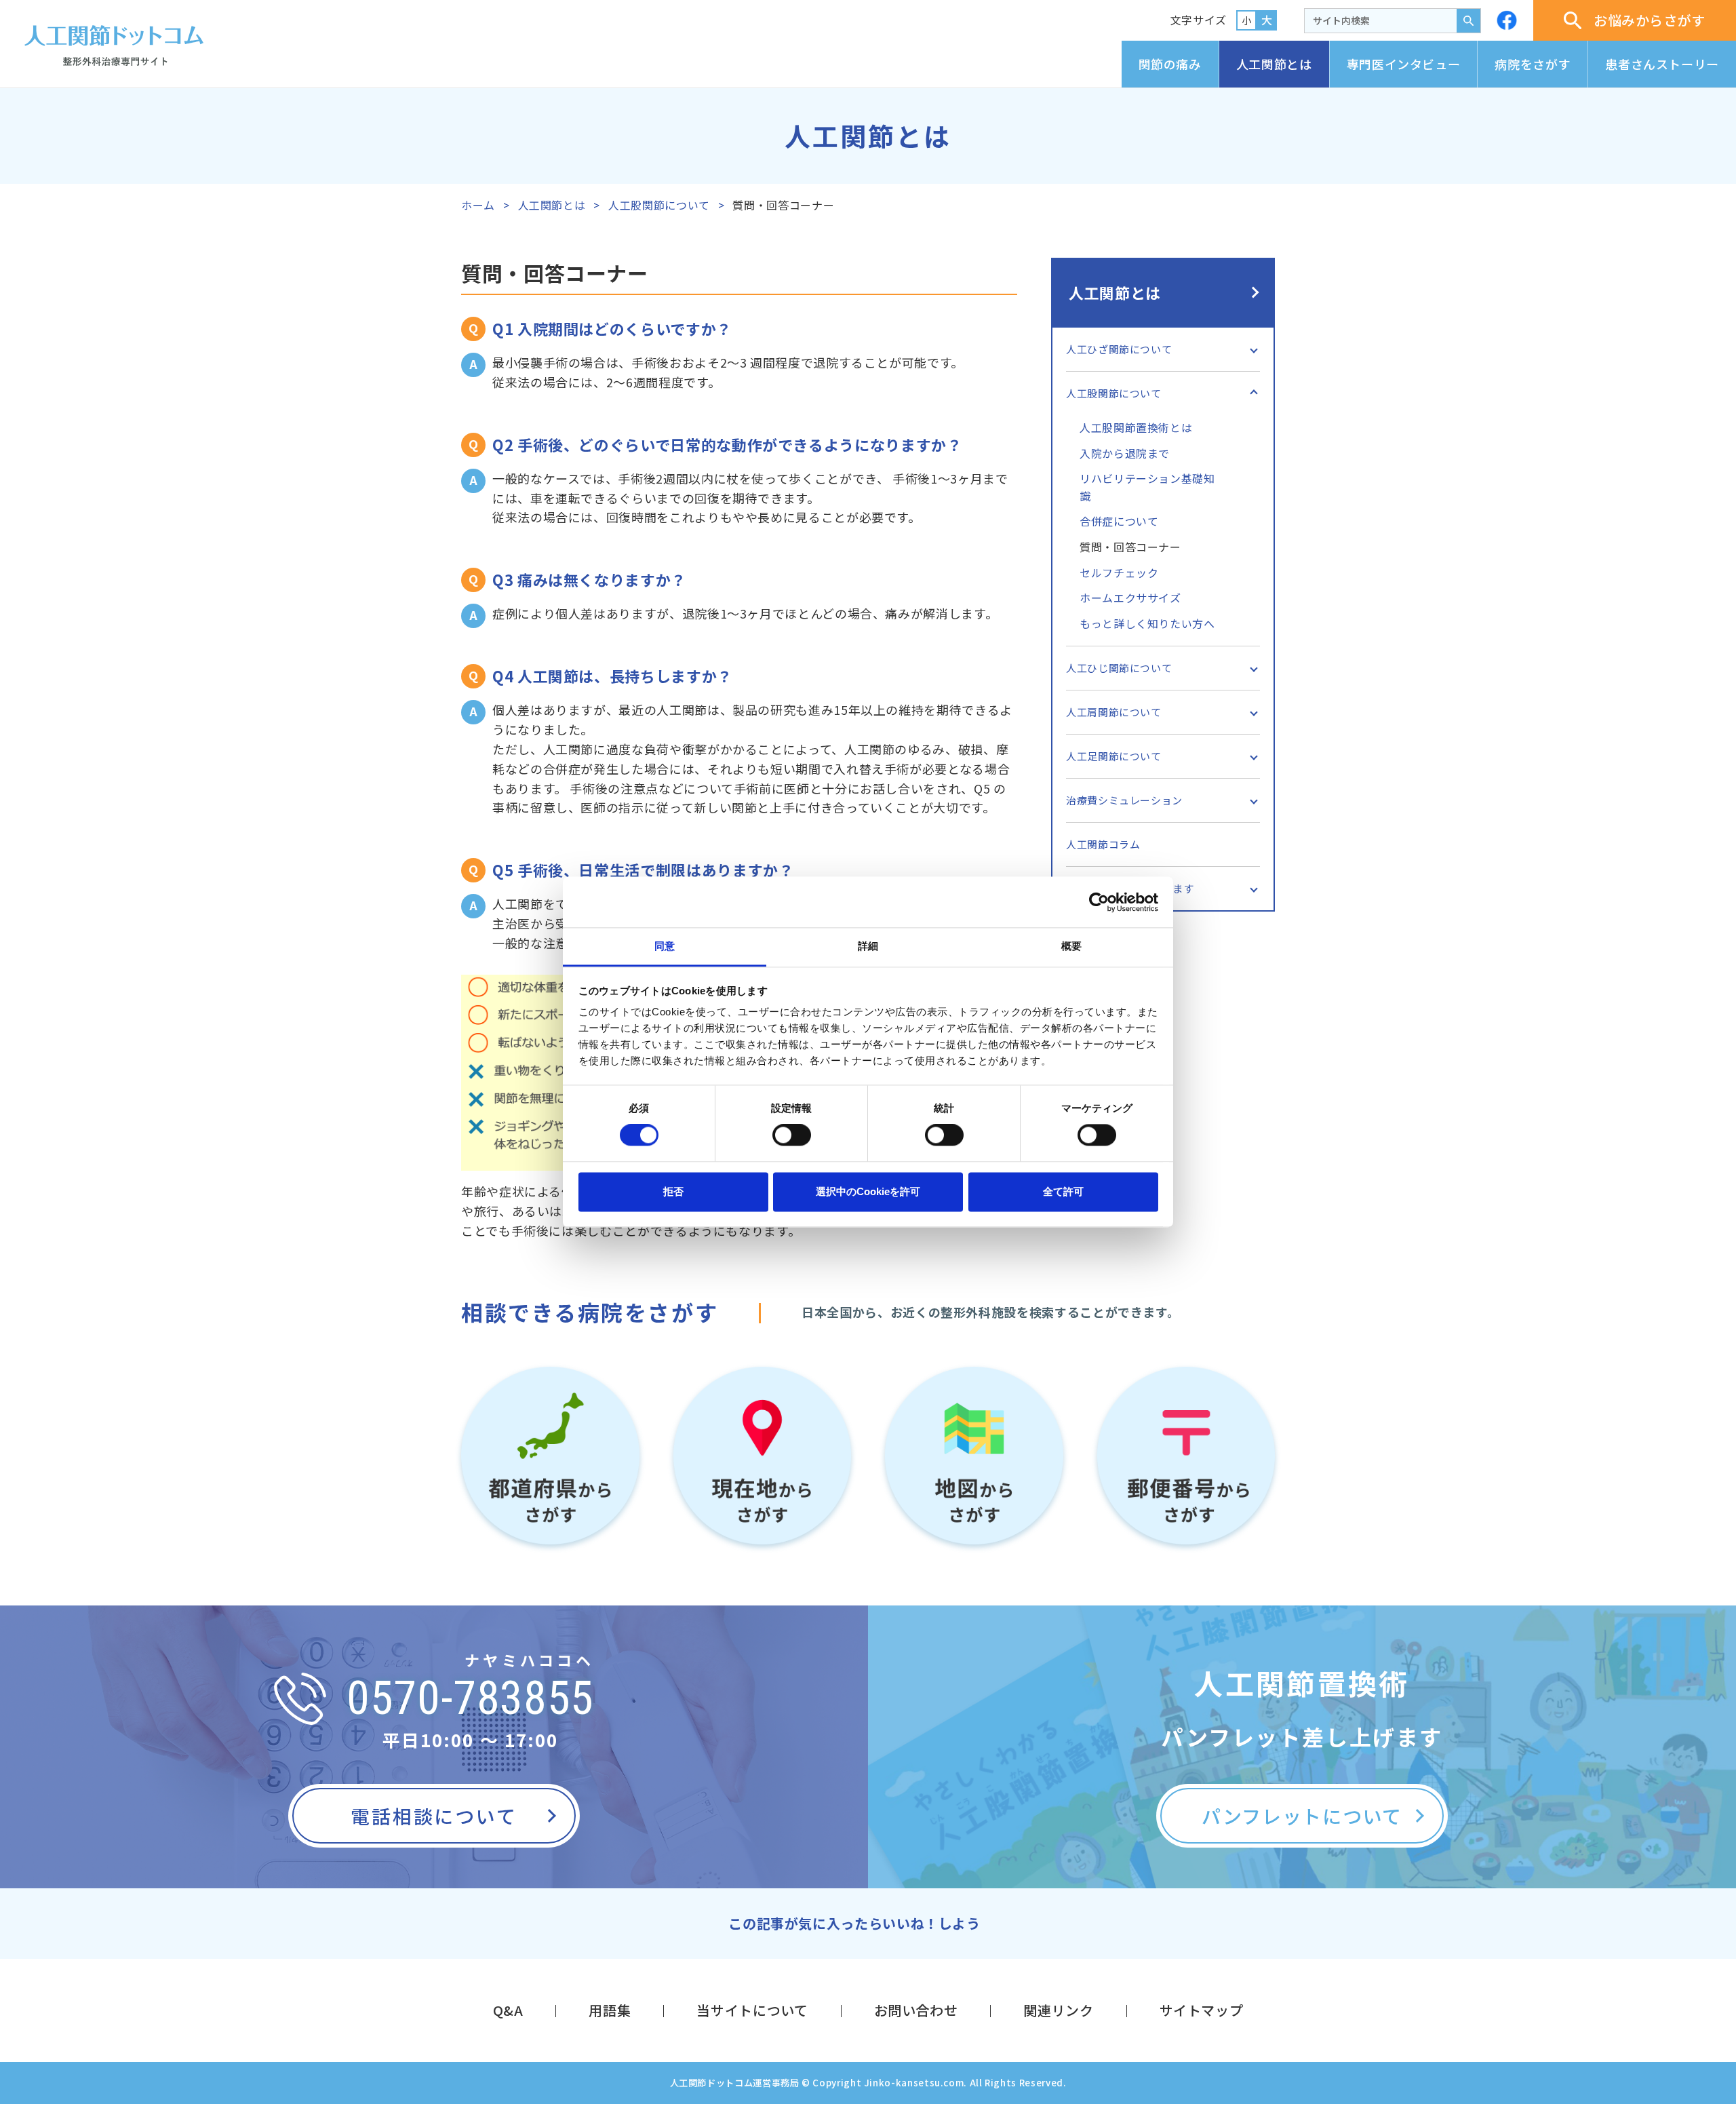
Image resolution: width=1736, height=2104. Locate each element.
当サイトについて (752, 2010)
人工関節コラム (1103, 844)
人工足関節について (1114, 756)
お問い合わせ (916, 2010)
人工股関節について (659, 205)
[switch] (792, 1135)
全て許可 (1063, 1191)
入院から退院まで (1125, 453)
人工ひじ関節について (1119, 668)
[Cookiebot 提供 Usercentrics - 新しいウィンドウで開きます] (1099, 902)
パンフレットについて (1302, 1816)
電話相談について (434, 1816)
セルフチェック (1119, 572)
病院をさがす (1533, 64)
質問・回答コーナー (1130, 547)
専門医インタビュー (1404, 64)
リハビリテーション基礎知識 (1147, 487)
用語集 (610, 2010)
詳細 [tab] (868, 946)
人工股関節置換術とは (1136, 427)
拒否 (673, 1191)
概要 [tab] (1071, 946)
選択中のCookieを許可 (868, 1191)
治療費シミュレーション (1124, 800)
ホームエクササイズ (1130, 598)
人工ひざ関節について (1119, 349)
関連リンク (1058, 2010)
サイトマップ (1202, 2010)
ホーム (478, 205)
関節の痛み (1170, 64)
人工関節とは (1274, 64)
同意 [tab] (665, 946)
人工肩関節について (1114, 712)
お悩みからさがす (1650, 20)
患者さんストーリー (1662, 64)
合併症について (1119, 521)
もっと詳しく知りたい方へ (1147, 623)
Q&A (508, 2010)
